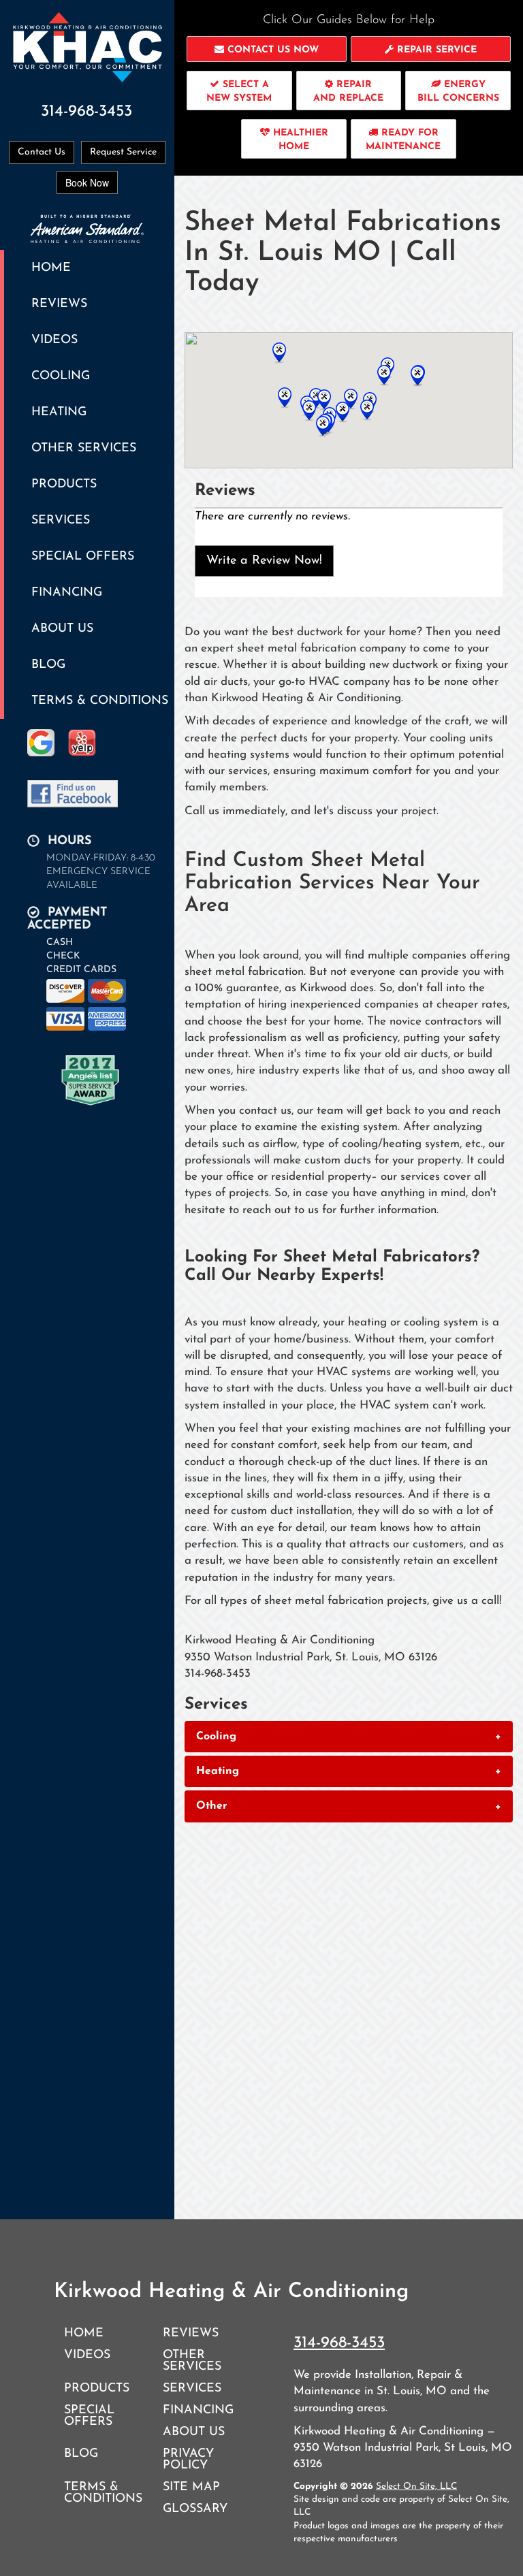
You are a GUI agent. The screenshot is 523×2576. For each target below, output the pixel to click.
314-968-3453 (339, 2343)
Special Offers (83, 557)
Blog (48, 665)
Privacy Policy (188, 2460)
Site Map (191, 2487)
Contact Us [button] (42, 152)
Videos (54, 340)
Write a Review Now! (264, 561)
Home (51, 268)
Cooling (61, 376)
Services (61, 520)
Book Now (87, 182)
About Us (62, 629)
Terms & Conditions (100, 701)
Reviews (59, 304)
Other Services (84, 448)
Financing (67, 593)
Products (64, 484)
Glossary (195, 2509)
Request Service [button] (123, 152)
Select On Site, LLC (416, 2486)
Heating (59, 412)
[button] (267, 49)
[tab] (349, 1737)
